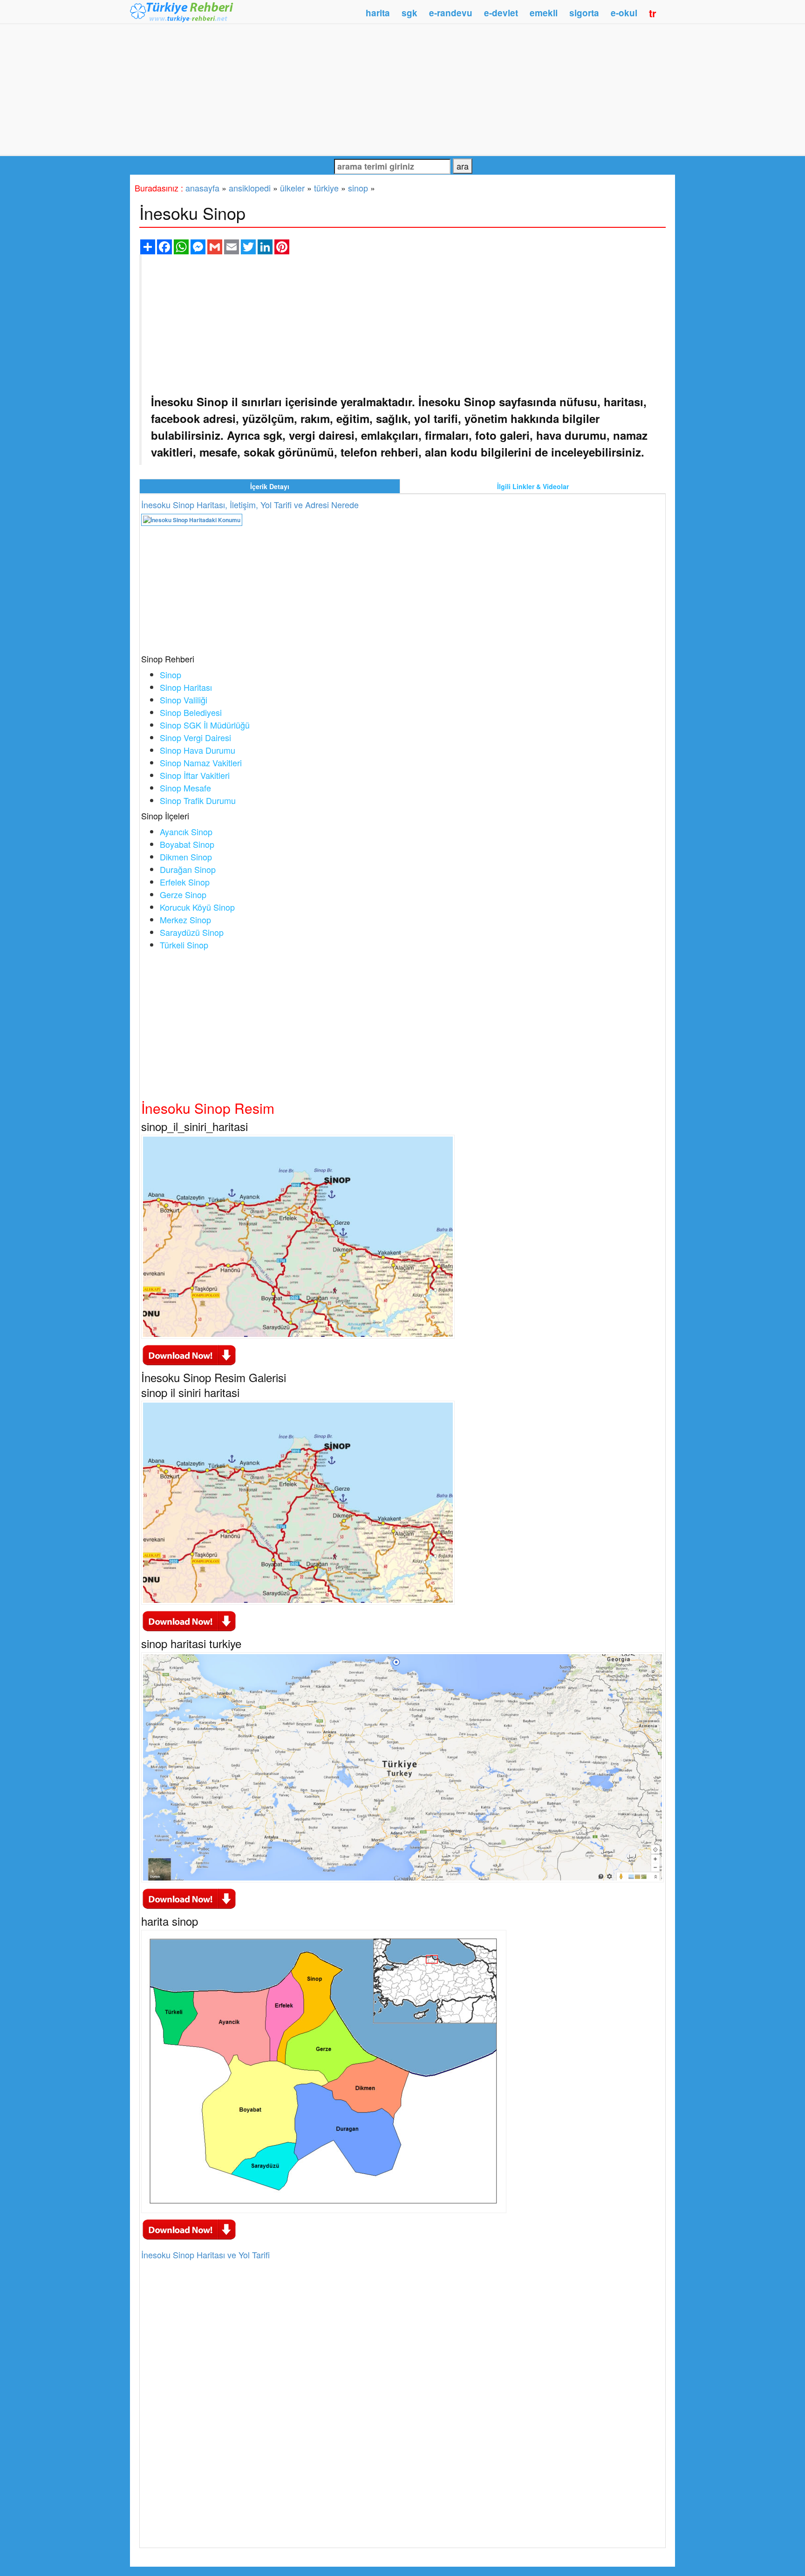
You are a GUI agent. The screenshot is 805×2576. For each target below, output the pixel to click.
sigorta (584, 13)
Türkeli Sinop (184, 945)
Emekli (544, 13)
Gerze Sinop (183, 894)
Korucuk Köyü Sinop (197, 907)
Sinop (171, 675)
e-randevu (451, 13)
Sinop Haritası (186, 687)
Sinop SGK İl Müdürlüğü (205, 725)
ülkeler (292, 188)
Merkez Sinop (185, 920)
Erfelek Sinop (185, 882)
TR (653, 13)
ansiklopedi (250, 188)
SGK (409, 13)
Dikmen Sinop (186, 857)
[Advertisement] (402, 89)
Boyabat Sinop (187, 844)
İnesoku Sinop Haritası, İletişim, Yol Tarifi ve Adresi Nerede (250, 504)
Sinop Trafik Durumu (198, 800)
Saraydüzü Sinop (192, 932)
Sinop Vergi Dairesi (195, 737)
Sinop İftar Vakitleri (195, 775)
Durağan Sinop (188, 869)
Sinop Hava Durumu (198, 750)
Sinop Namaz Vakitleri (201, 763)
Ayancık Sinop (186, 831)
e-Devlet (501, 13)
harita (378, 13)
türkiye (326, 188)
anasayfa (202, 188)
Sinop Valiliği (184, 700)
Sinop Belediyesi (191, 712)
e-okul (624, 13)
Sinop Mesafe (185, 788)
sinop (358, 188)
